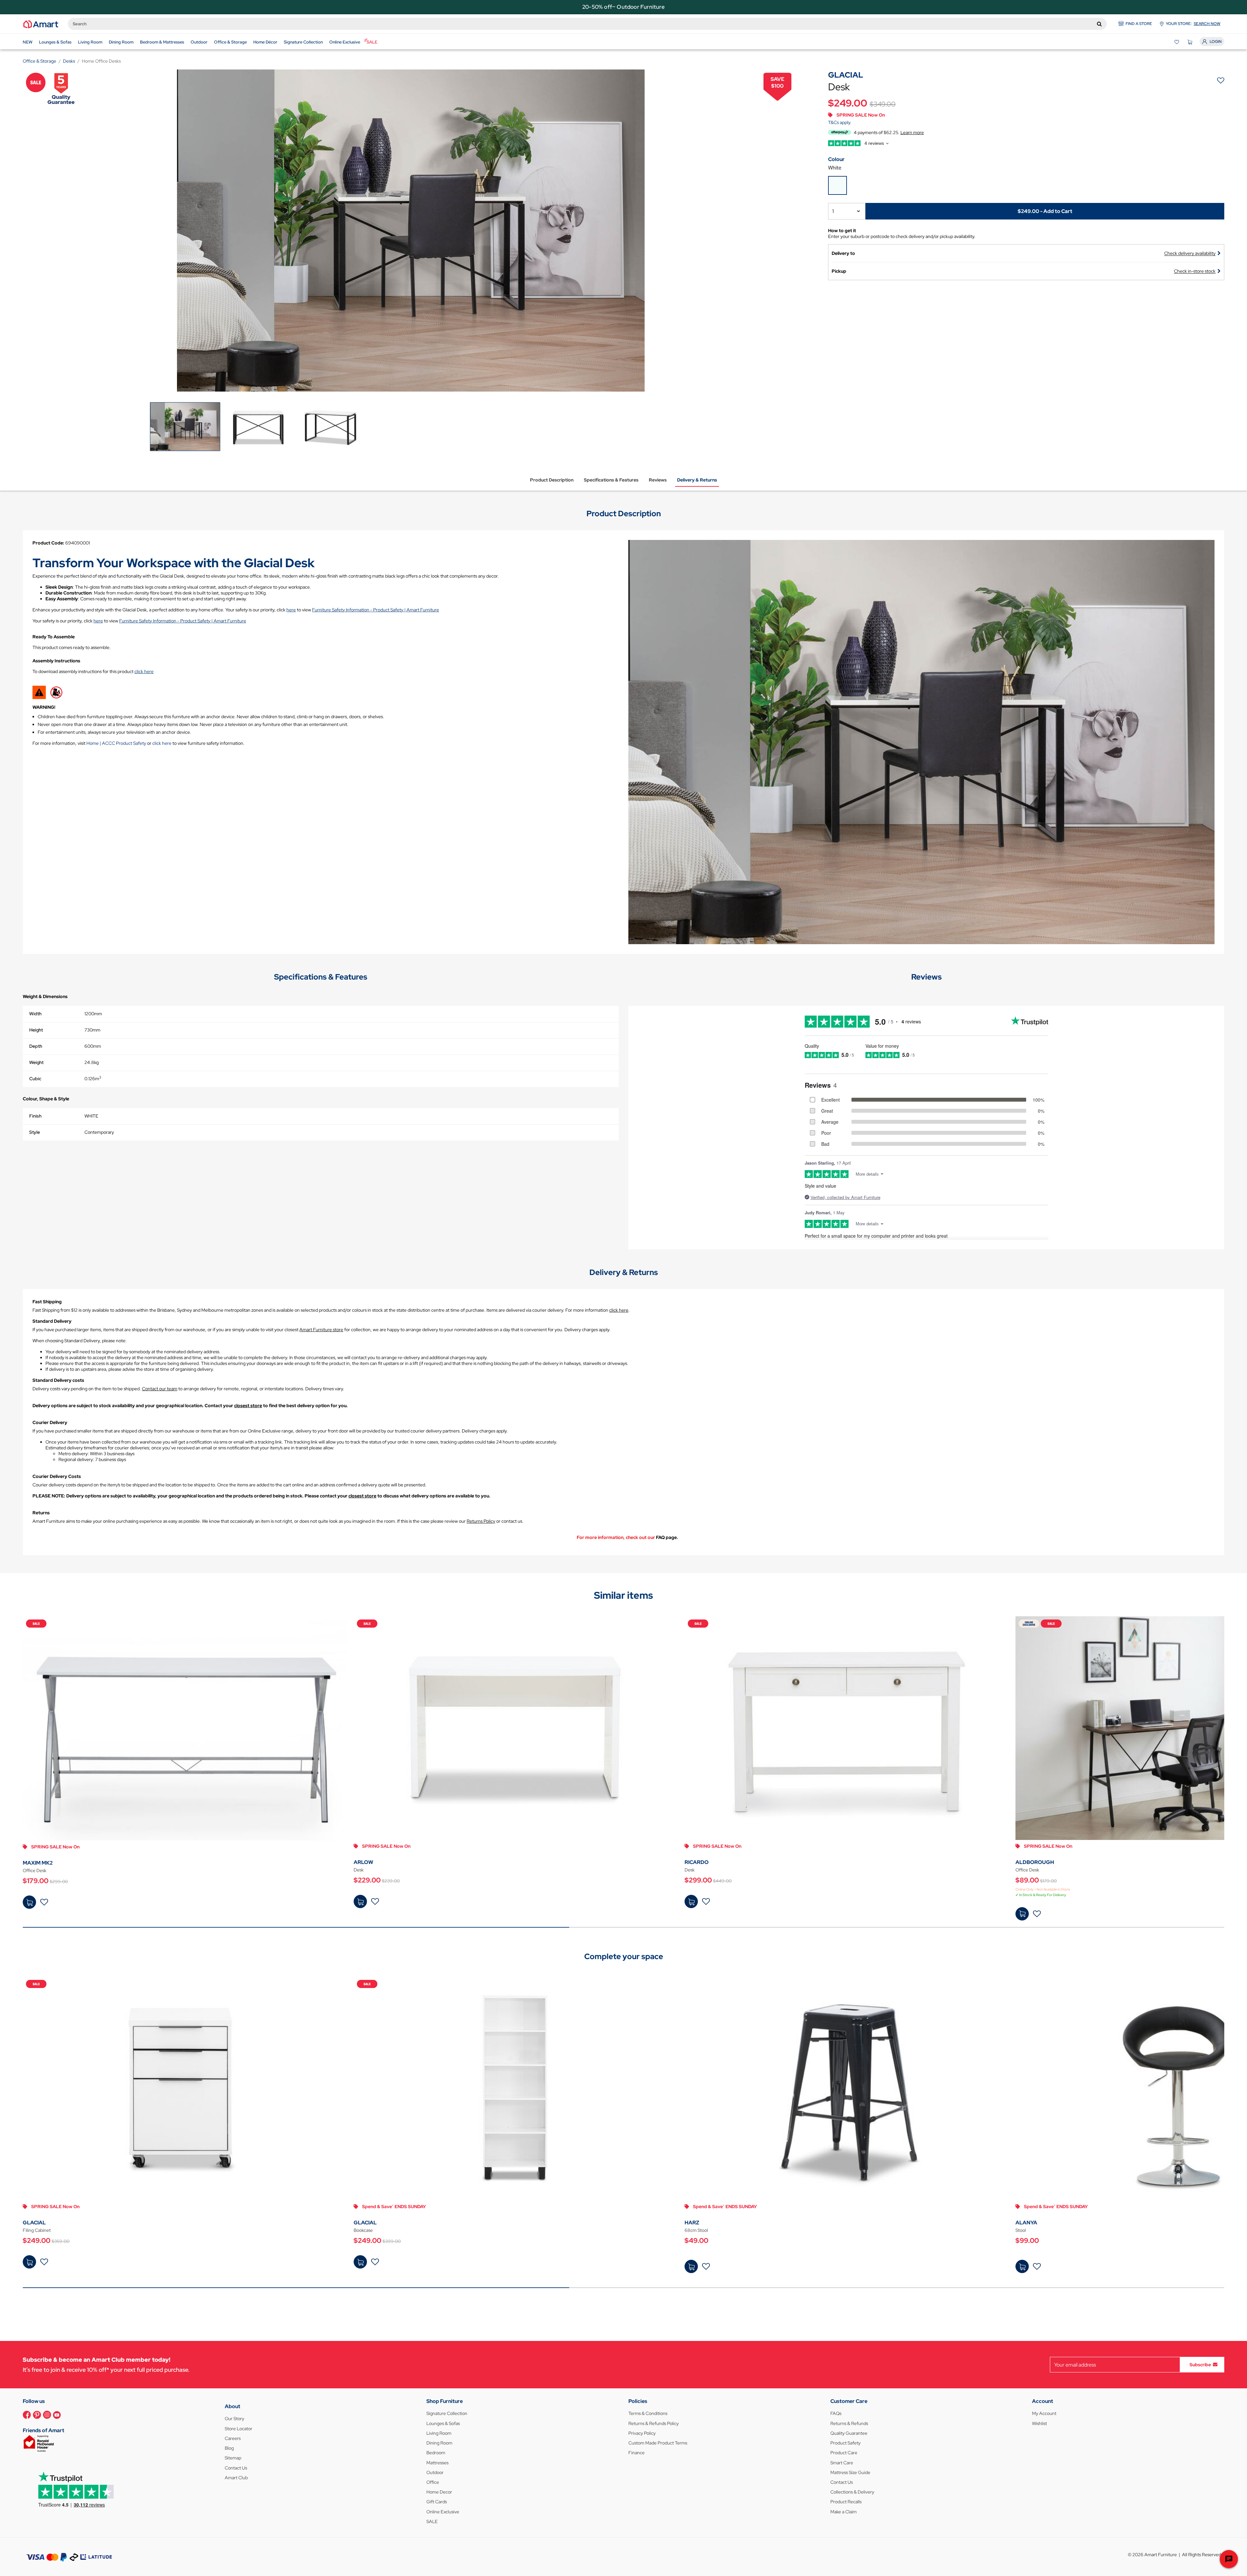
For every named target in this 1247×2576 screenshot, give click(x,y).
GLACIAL (34, 2223)
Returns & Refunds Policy (654, 2423)
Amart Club (236, 2478)
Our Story (234, 2419)
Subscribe (1200, 2365)
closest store (248, 1406)
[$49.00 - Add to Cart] (691, 2266)
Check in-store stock (1195, 271)
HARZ (692, 2223)
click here (144, 671)
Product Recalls (846, 2502)
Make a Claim (844, 2512)
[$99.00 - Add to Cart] (1022, 2266)
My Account (1044, 2413)
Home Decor (439, 2492)
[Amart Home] (41, 24)
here (291, 610)
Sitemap (233, 2458)
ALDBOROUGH (1035, 1862)
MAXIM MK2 (38, 1863)
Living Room (439, 2433)
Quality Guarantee (849, 2433)
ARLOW (363, 1862)
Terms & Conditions (648, 2413)
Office (433, 2482)
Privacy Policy (642, 2433)
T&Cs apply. (840, 122)
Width (35, 1014)
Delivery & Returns (697, 480)
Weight (36, 1062)
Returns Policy (481, 1521)
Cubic (35, 1079)
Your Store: (1193, 24)
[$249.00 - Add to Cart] (29, 2262)
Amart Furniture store (321, 1330)
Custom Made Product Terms (658, 2443)
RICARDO (697, 1862)
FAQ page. (667, 1537)
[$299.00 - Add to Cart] (691, 1901)
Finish (35, 1116)
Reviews (658, 480)
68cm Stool (696, 2230)
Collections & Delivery (852, 2492)
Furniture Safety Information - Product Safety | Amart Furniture (376, 610)
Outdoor (435, 2472)
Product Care (844, 2453)
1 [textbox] (833, 211)
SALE (432, 2521)
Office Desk (35, 1870)
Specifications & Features (611, 480)
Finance (636, 2453)
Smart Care (842, 2463)
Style (35, 1132)
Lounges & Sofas (443, 2423)
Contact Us (236, 2468)
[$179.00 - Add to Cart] (29, 1902)
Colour (836, 159)
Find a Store (1139, 24)
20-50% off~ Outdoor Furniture (623, 7)
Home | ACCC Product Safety (116, 743)
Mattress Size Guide (850, 2472)
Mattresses (437, 2463)
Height (36, 1030)
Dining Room (439, 2443)
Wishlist (1039, 2423)
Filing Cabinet (37, 2230)
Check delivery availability (1190, 253)
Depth (36, 1046)
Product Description (552, 480)
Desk (359, 1870)
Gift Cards (437, 2502)
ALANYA (1026, 2223)
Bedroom (436, 2453)
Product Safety (845, 2443)
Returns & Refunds (849, 2423)
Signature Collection (447, 2413)
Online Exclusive (443, 2512)
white (835, 168)
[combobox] (587, 24)
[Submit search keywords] (1099, 24)
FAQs (836, 2413)
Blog (229, 2448)
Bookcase (363, 2230)
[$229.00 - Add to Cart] (360, 1901)
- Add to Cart (1045, 211)
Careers (233, 2438)
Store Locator (239, 2429)
